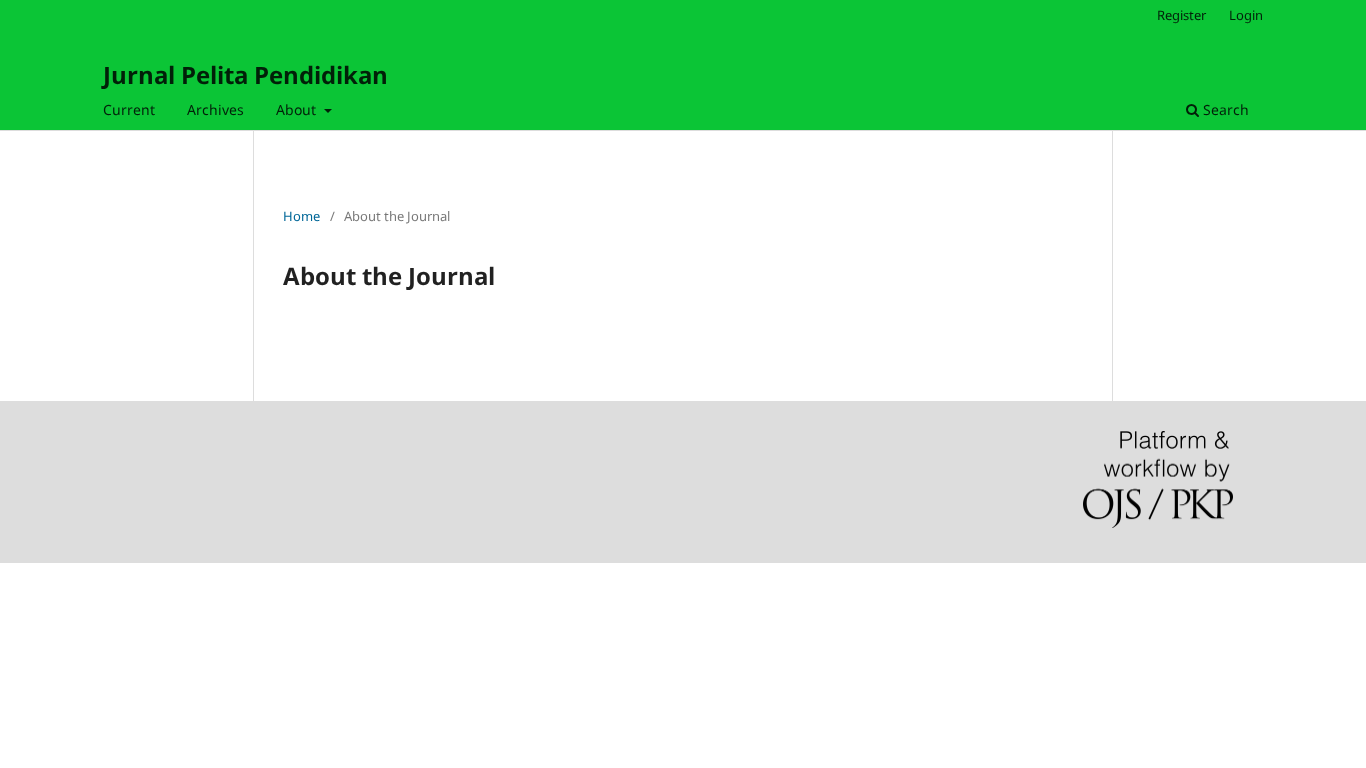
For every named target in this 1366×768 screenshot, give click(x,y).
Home (301, 216)
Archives (215, 109)
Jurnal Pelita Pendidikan (245, 74)
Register (1181, 15)
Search (1224, 109)
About (298, 109)
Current (129, 109)
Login (1246, 15)
